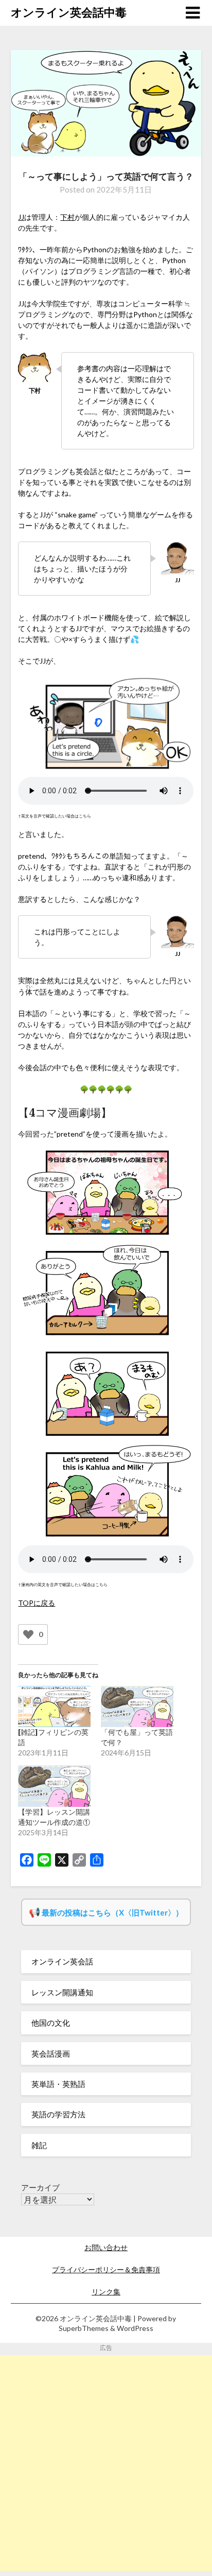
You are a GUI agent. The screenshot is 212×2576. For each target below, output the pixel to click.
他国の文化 (51, 2023)
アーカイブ (40, 2187)
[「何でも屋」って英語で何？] (137, 1707)
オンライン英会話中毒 (69, 12)
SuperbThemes (84, 2328)
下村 (67, 217)
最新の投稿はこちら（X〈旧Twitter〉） (112, 1912)
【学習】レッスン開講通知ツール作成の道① (54, 1817)
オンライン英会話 (62, 1961)
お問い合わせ (106, 2247)
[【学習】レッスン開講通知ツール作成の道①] (54, 1786)
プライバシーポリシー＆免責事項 (106, 2269)
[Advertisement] (106, 2461)
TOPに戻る (37, 1603)
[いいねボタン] (28, 1634)
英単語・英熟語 (58, 2084)
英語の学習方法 (58, 2114)
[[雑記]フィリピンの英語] (54, 1707)
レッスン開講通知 (62, 1992)
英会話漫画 (51, 2053)
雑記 (39, 2145)
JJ (21, 217)
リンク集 (106, 2292)
